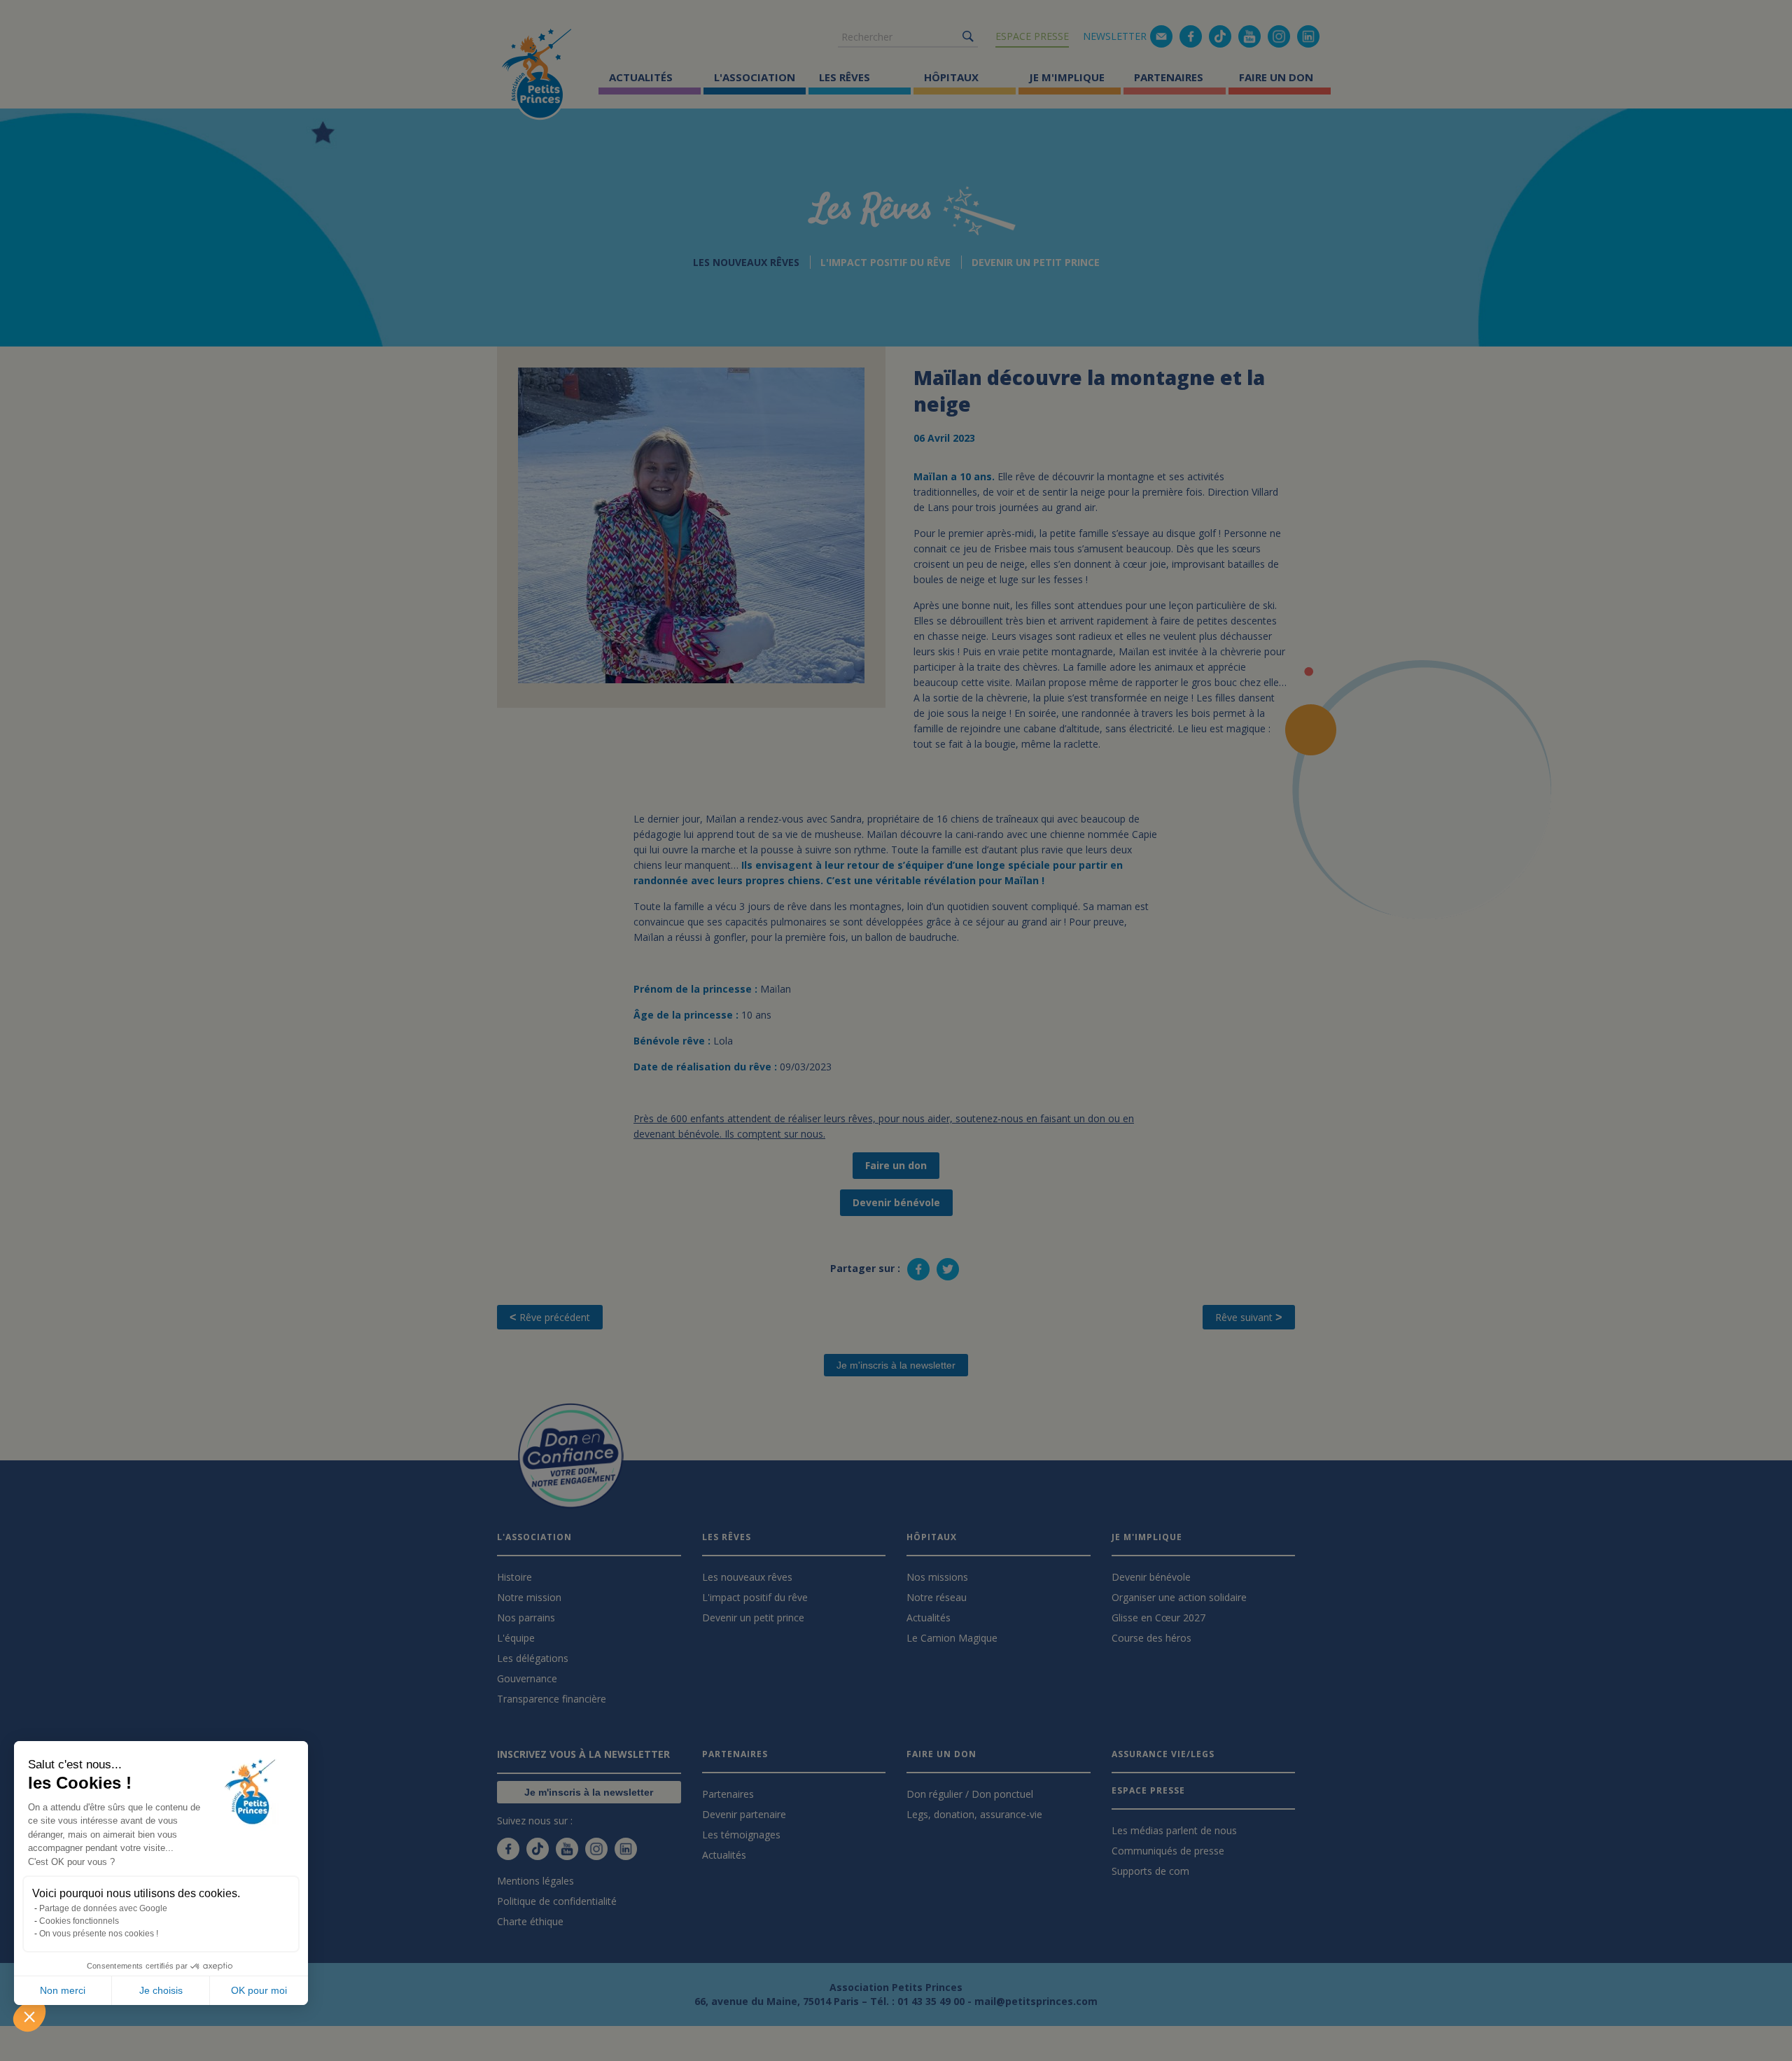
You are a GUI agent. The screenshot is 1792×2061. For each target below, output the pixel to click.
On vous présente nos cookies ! (99, 1934)
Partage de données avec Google (103, 1908)
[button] (29, 2016)
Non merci (63, 1990)
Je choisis (161, 1990)
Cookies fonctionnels (79, 1921)
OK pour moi (259, 1990)
